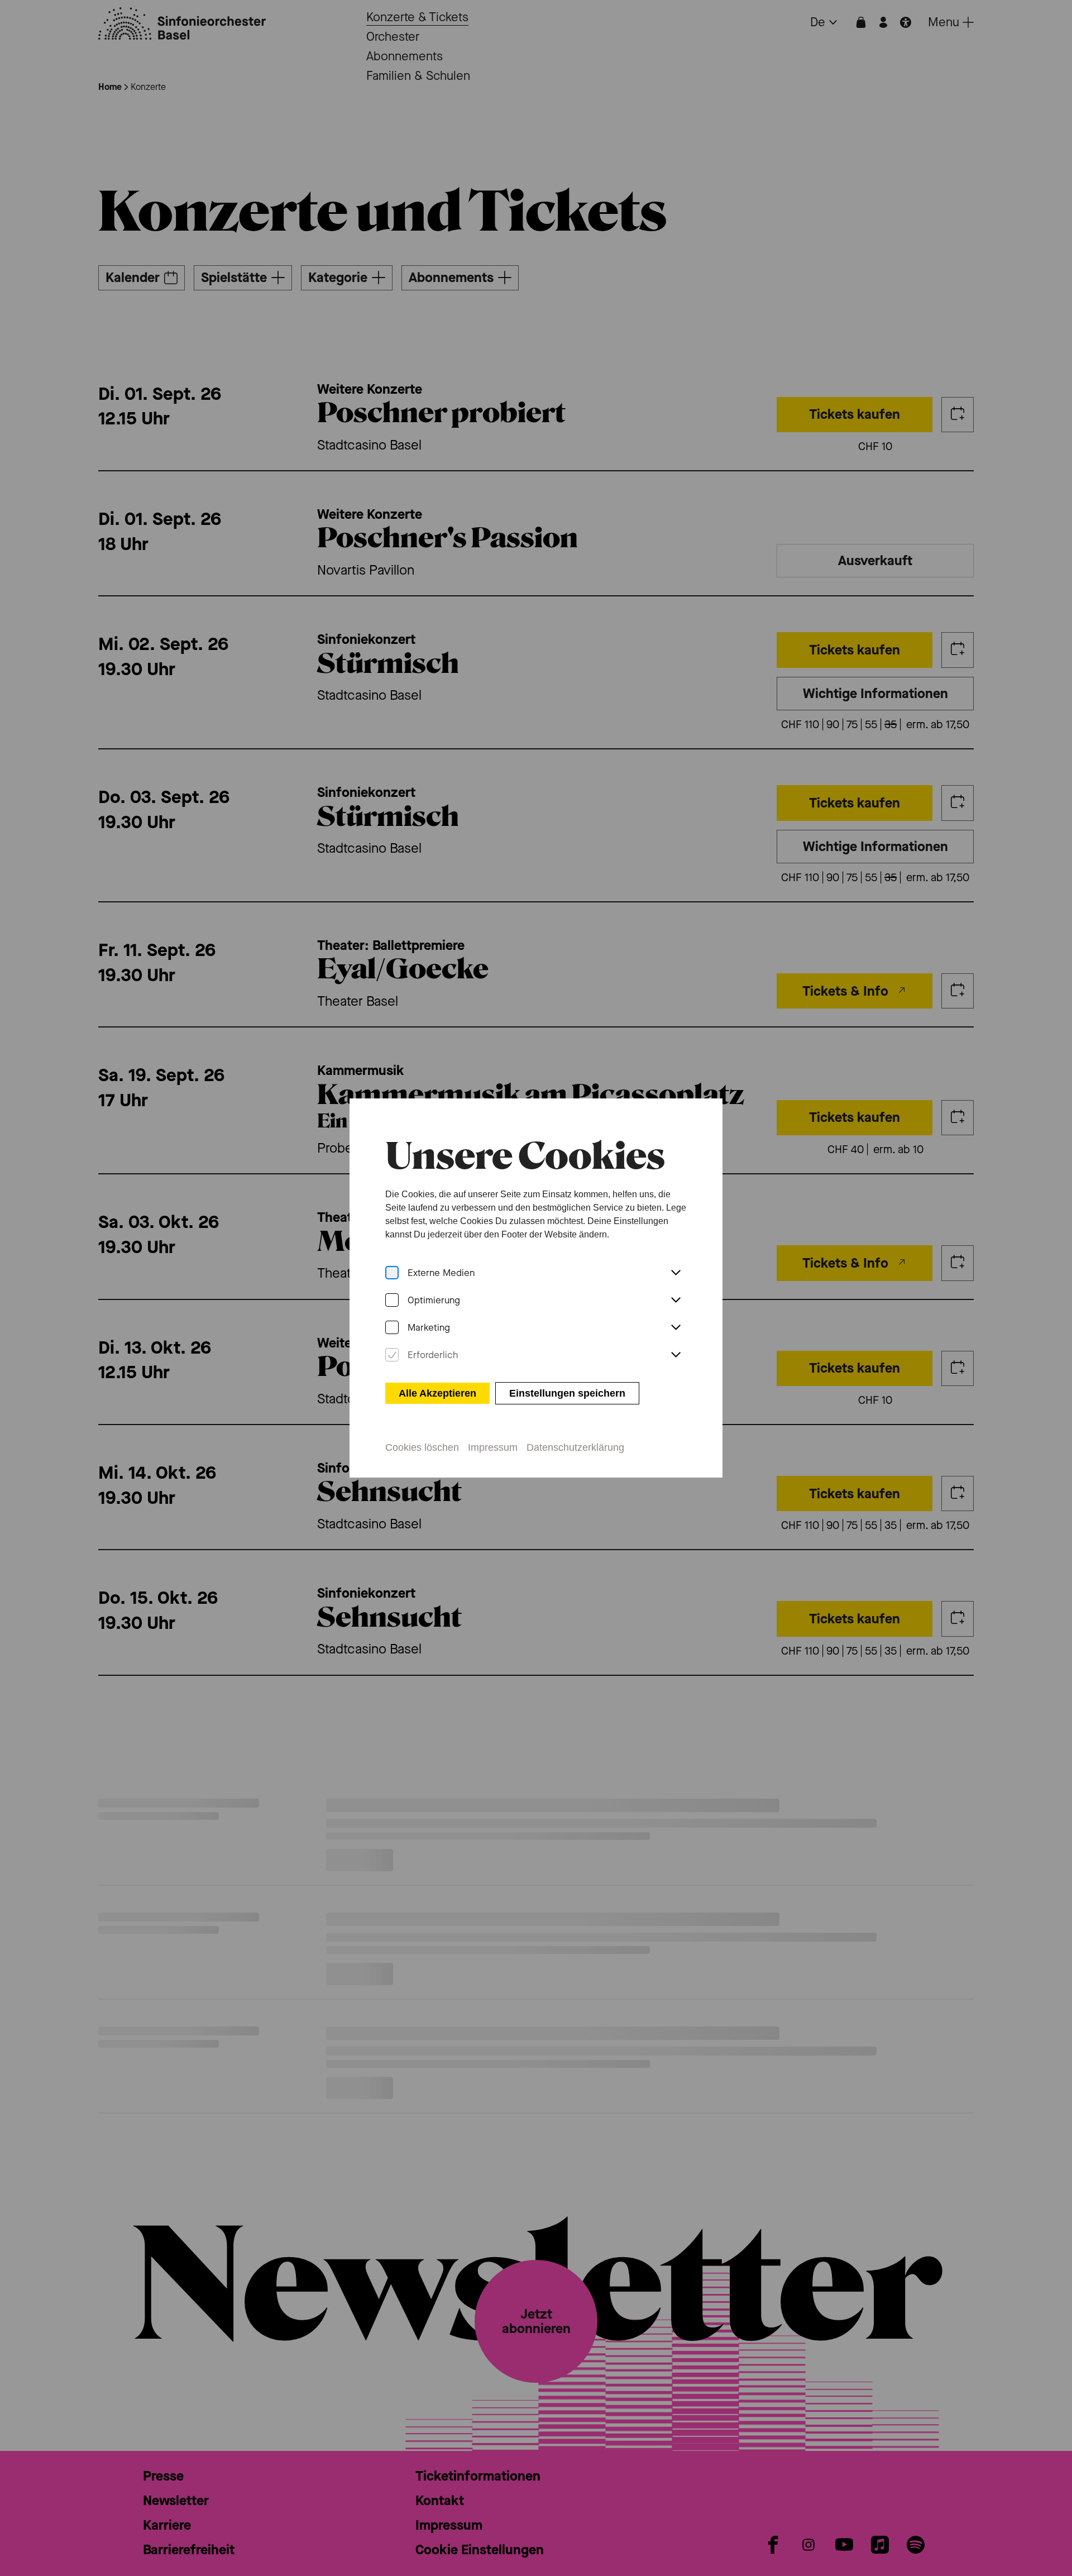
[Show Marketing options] (676, 1328)
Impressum (493, 1447)
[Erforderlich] (392, 1355)
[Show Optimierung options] (676, 1301)
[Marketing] (392, 1328)
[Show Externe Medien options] (676, 1273)
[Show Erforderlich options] (676, 1355)
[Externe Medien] (392, 1273)
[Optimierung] (392, 1300)
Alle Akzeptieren (437, 1393)
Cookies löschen (422, 1447)
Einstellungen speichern (567, 1393)
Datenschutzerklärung (575, 1447)
